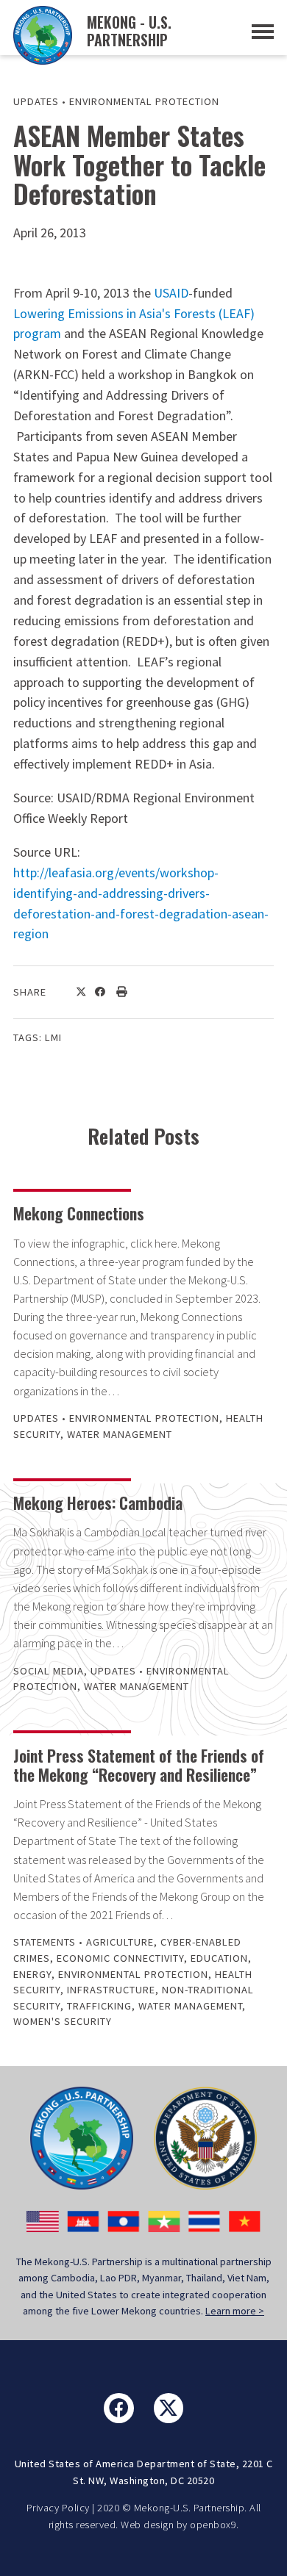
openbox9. (215, 2525)
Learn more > (235, 2311)
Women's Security (63, 2021)
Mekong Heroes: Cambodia (98, 1503)
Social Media (49, 1671)
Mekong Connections (79, 1213)
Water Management (120, 1434)
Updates (36, 101)
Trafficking (99, 2006)
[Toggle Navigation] (263, 32)
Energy (32, 1974)
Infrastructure (111, 1990)
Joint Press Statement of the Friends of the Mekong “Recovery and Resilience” (139, 1765)
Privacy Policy (58, 2508)
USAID (171, 293)
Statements (45, 1942)
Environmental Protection (144, 101)
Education (219, 1958)
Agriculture (120, 1942)
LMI (53, 1037)
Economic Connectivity (120, 1958)
